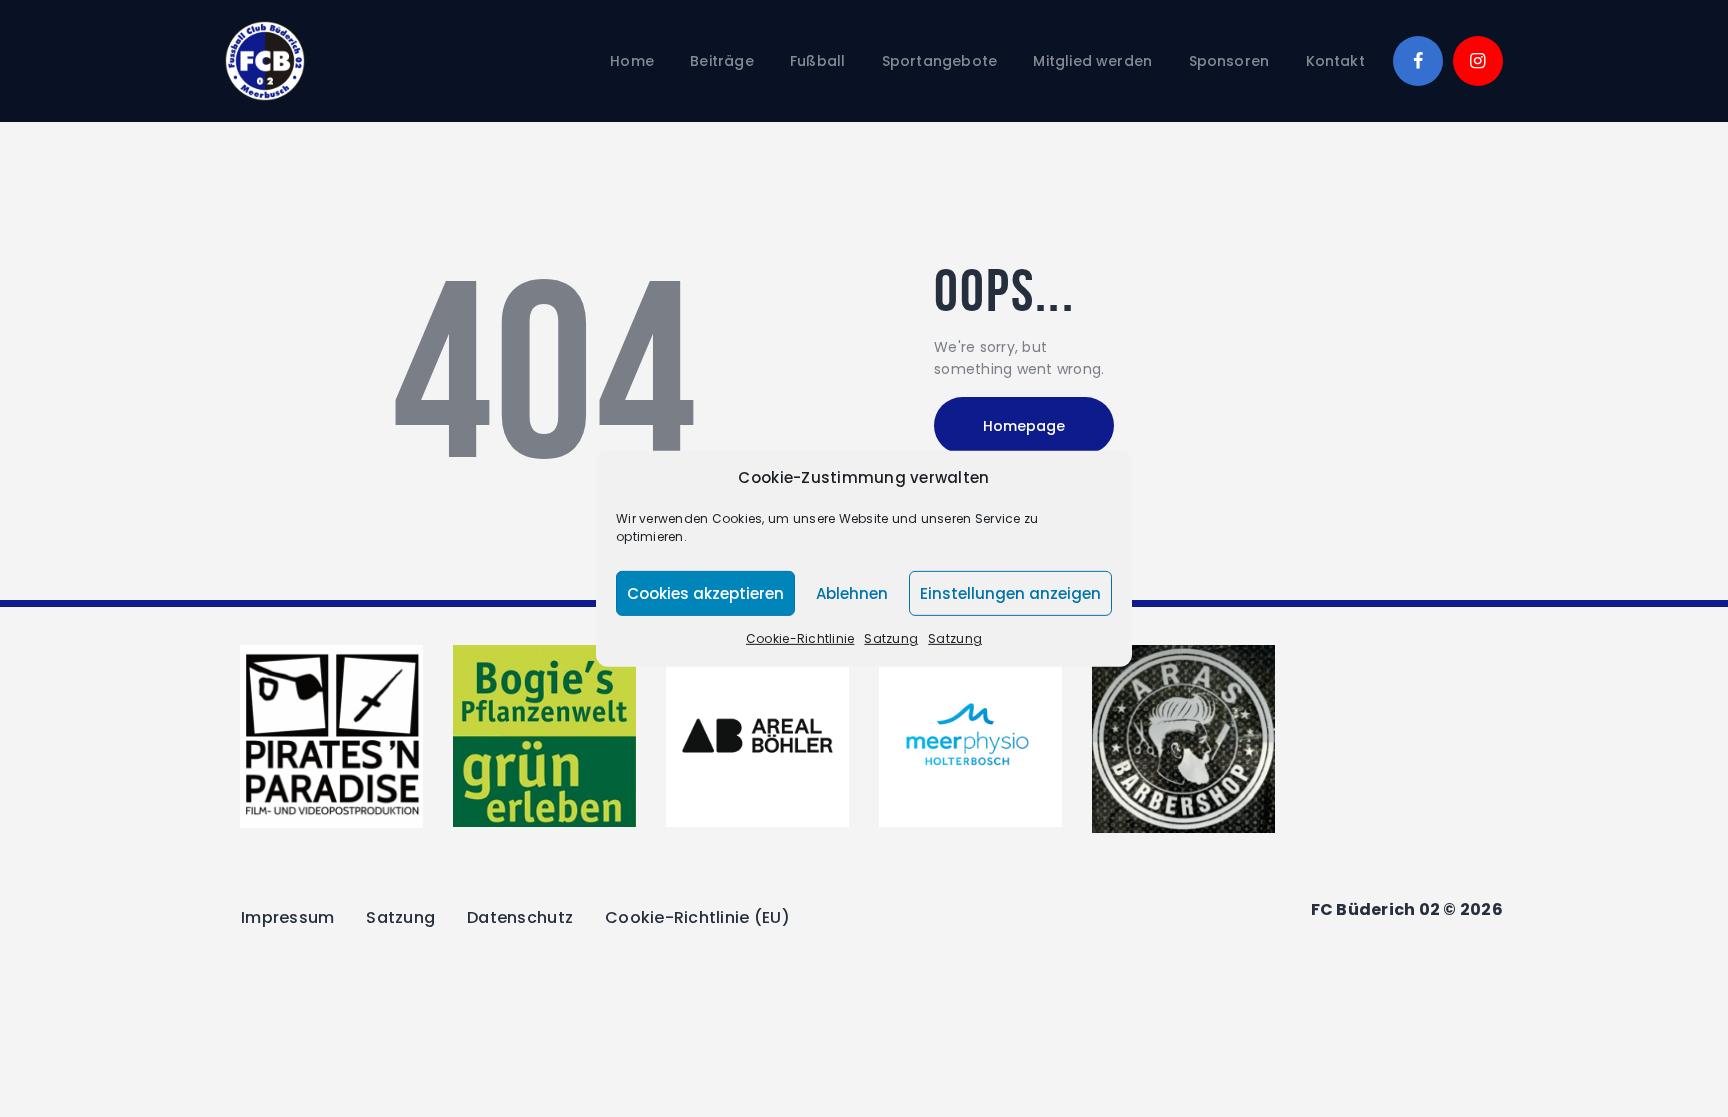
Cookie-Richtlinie (800, 638)
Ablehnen (852, 593)
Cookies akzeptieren (705, 593)
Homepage (1024, 426)
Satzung (891, 638)
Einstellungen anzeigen (1010, 593)
